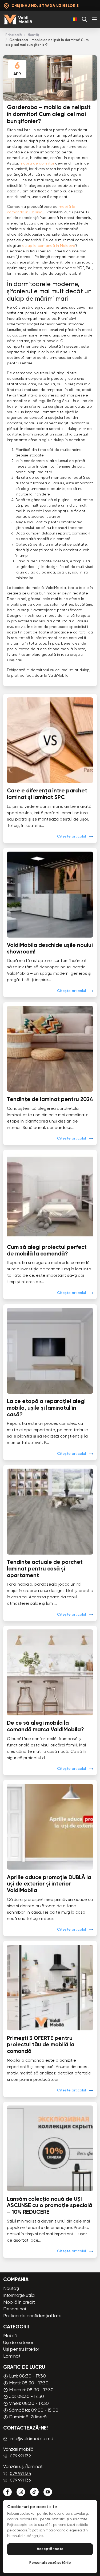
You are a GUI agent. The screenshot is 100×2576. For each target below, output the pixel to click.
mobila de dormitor (37, 163)
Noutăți (34, 35)
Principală (13, 35)
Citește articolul (71, 836)
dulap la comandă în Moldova (49, 246)
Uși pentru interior (21, 2350)
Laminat (12, 2356)
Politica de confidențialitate (32, 2316)
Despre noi (15, 2309)
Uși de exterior (18, 2343)
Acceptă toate (50, 2549)
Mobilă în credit (19, 2303)
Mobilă (10, 2336)
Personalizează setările (50, 2563)
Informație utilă (19, 2296)
